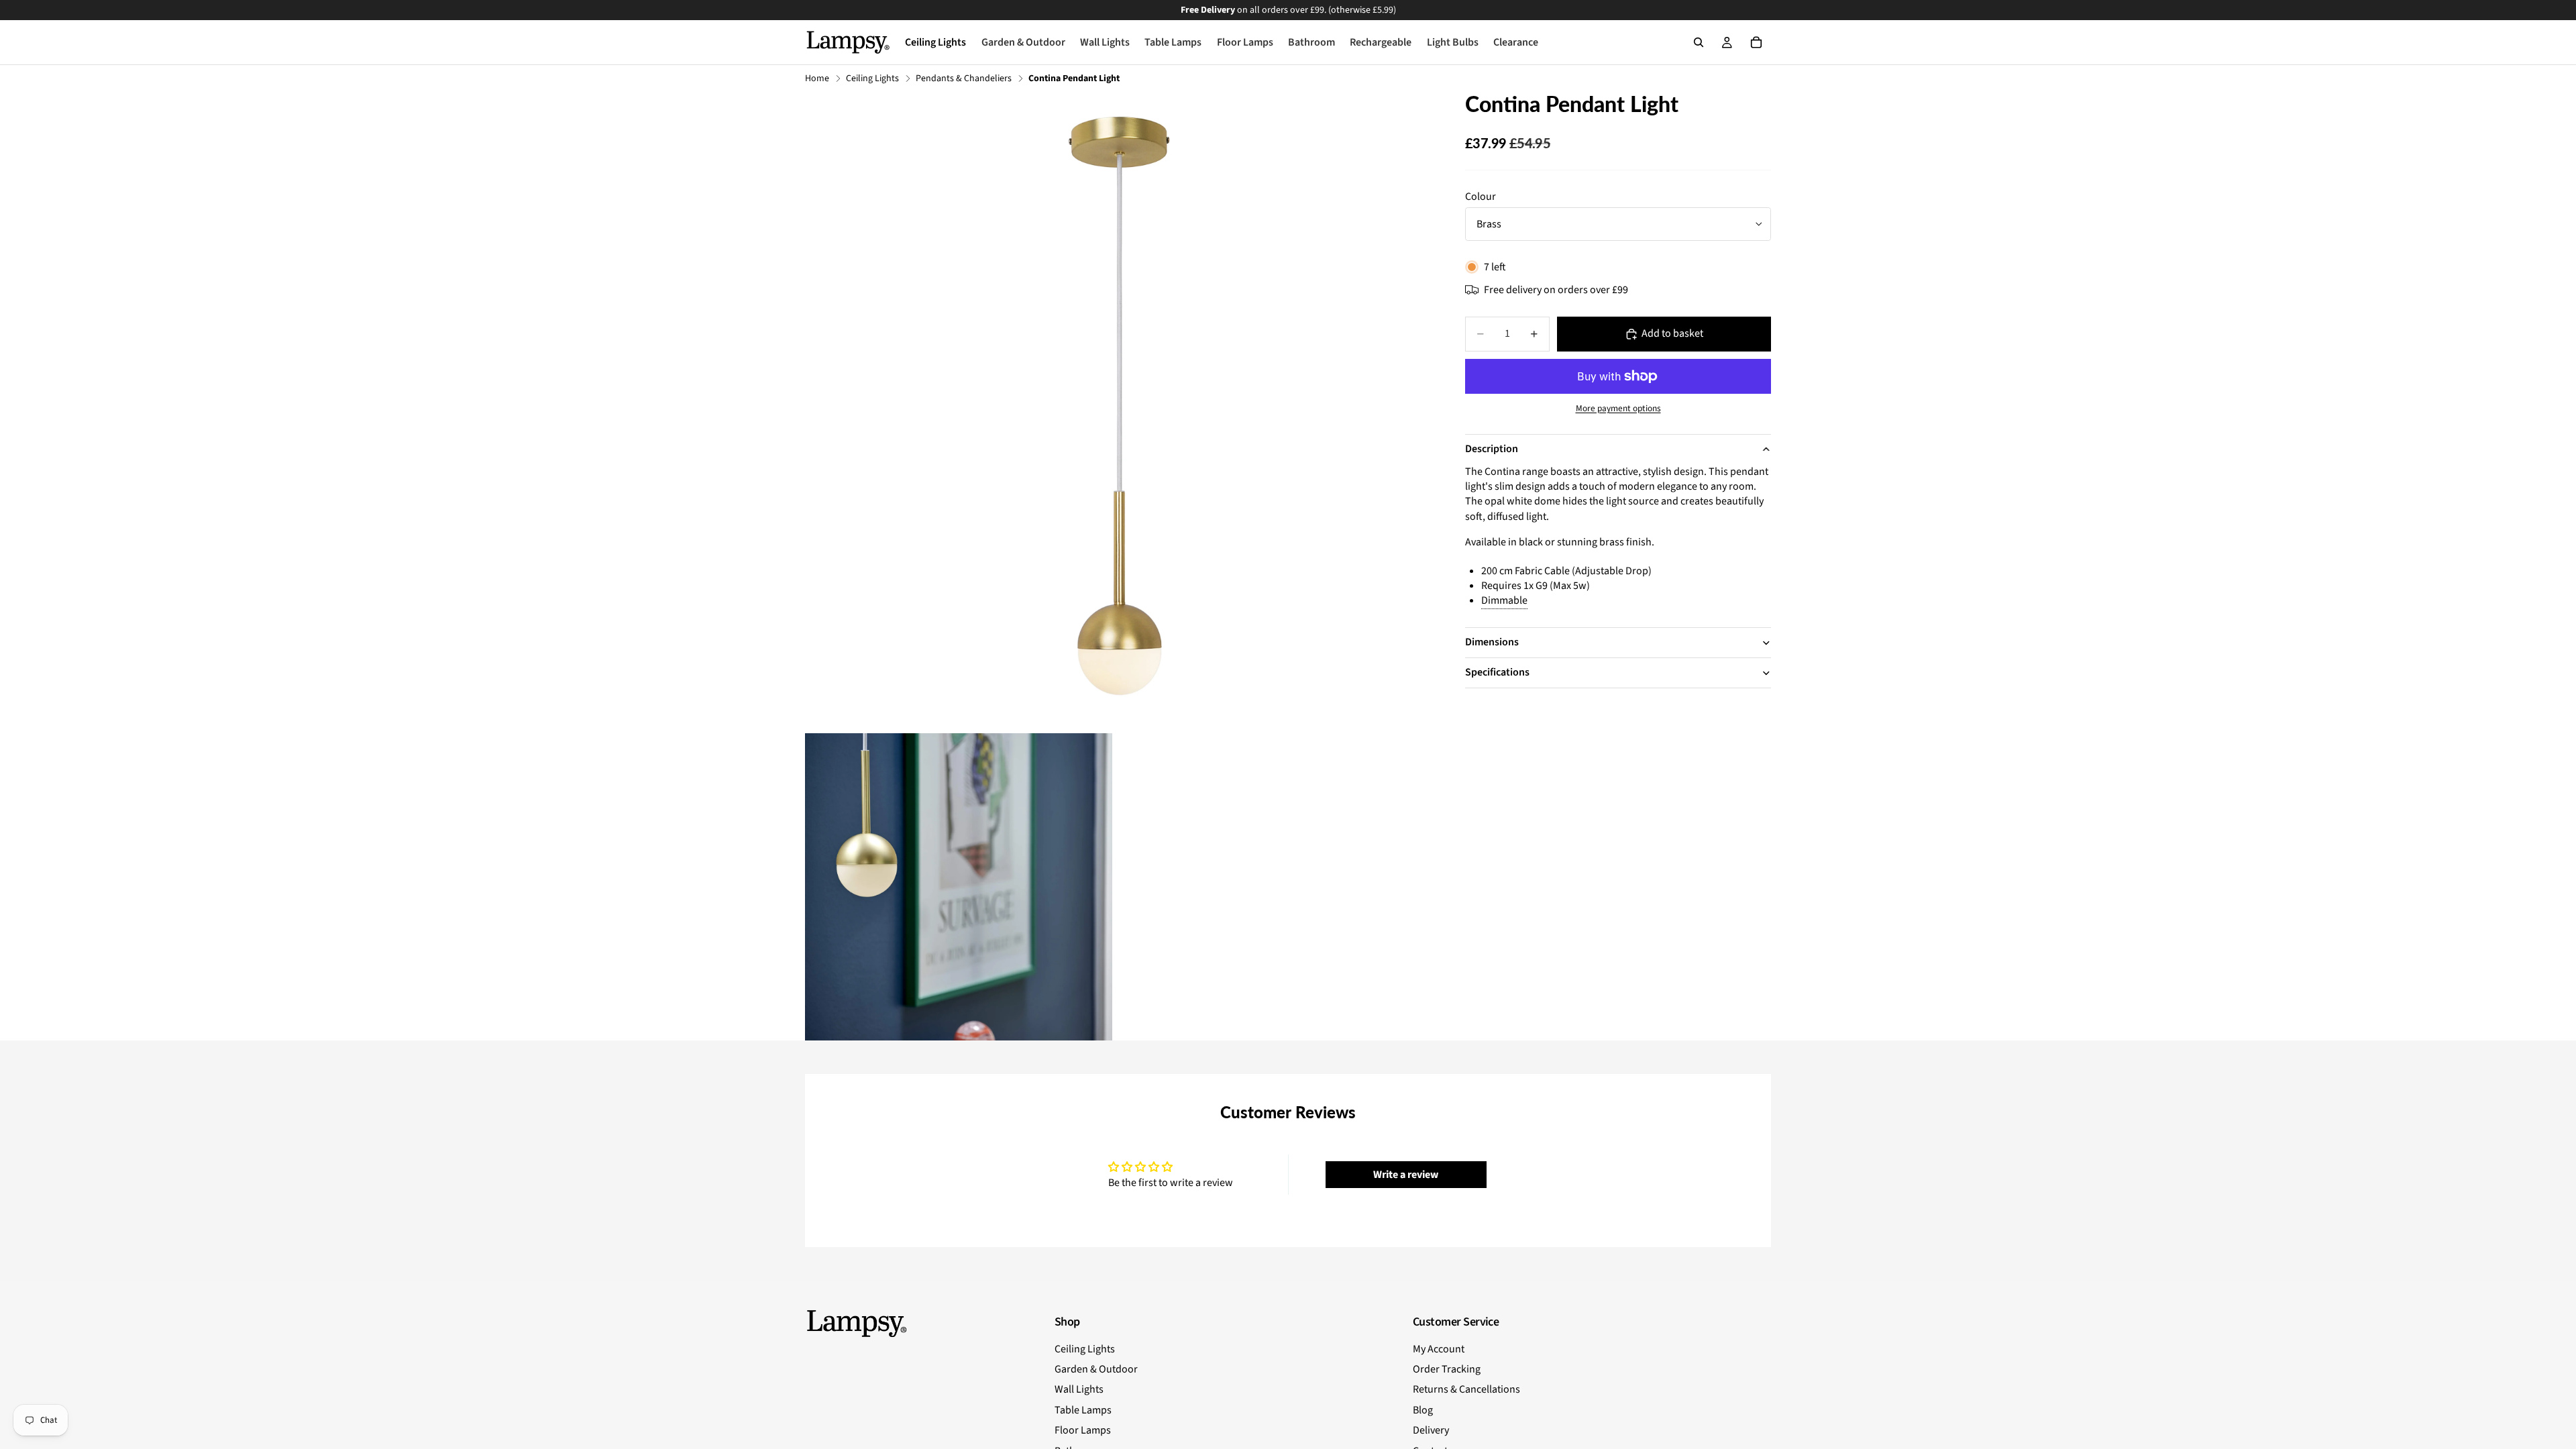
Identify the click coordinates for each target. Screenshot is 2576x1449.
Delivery (1431, 1430)
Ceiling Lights (872, 79)
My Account (1439, 1349)
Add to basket (1672, 333)
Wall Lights (1079, 1389)
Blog (1423, 1410)
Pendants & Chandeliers (964, 79)
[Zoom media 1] (1119, 406)
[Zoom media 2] (959, 887)
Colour (1481, 197)
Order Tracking (1447, 1369)
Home (817, 79)
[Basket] (1756, 42)
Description (1492, 449)
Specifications (1497, 672)
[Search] (1699, 42)
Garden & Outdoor (1096, 1369)
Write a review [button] (1406, 1175)
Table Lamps (1083, 1410)
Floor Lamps (1083, 1430)
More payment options (1618, 409)
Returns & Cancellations (1466, 1389)
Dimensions (1492, 642)
